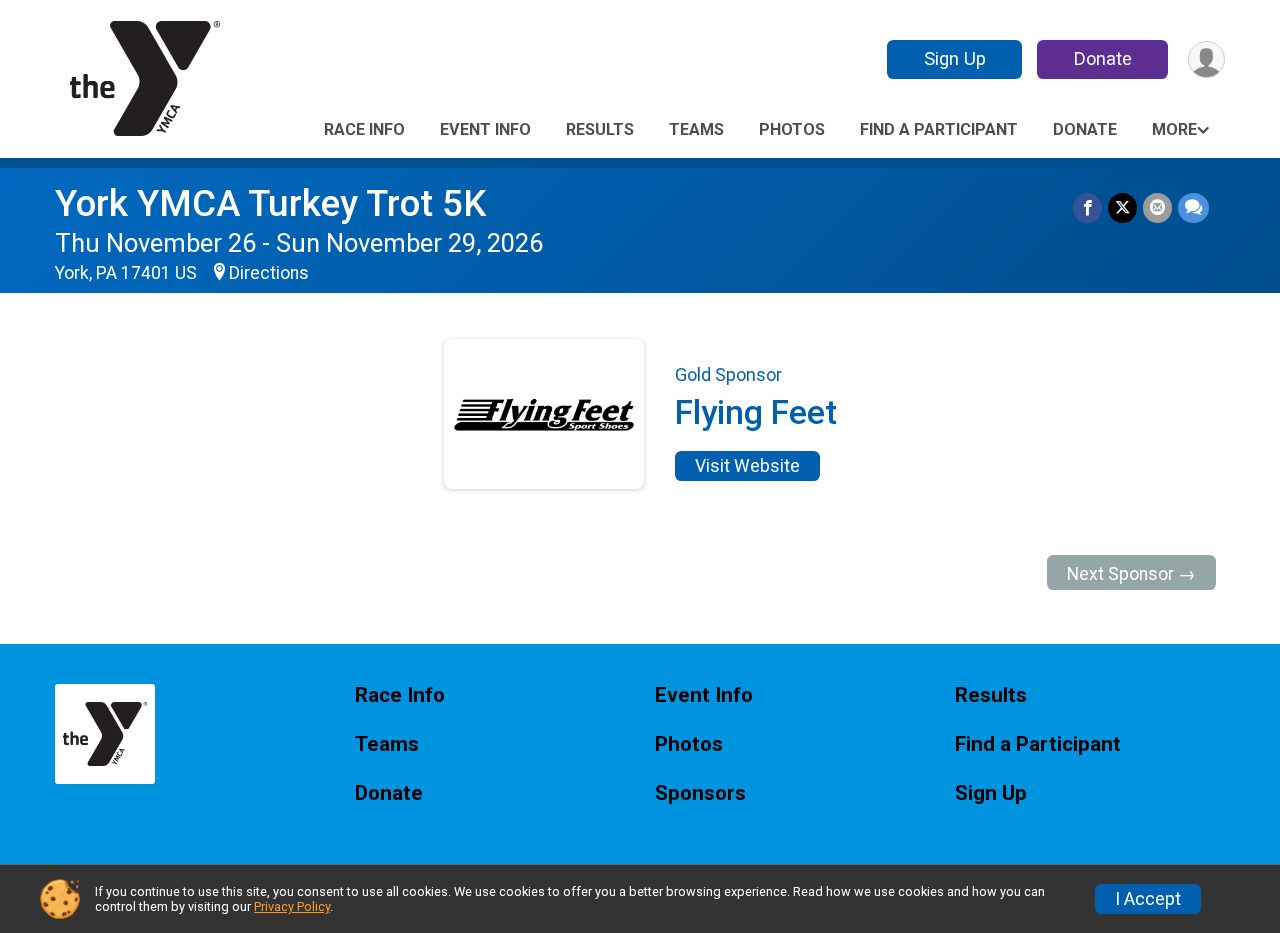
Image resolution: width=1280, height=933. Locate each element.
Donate (1103, 58)
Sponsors (700, 793)
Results (600, 129)
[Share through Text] (1193, 207)
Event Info (485, 129)
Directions (269, 273)
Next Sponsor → (1131, 574)
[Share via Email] (1157, 207)
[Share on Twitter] (1122, 207)
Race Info (364, 129)
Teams (696, 129)
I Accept (1148, 899)
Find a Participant (939, 129)
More (1174, 129)
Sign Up (955, 58)
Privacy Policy (292, 906)
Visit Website (747, 466)
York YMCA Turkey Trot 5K (270, 203)
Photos (792, 129)
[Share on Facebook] (1087, 207)
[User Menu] (1206, 59)
